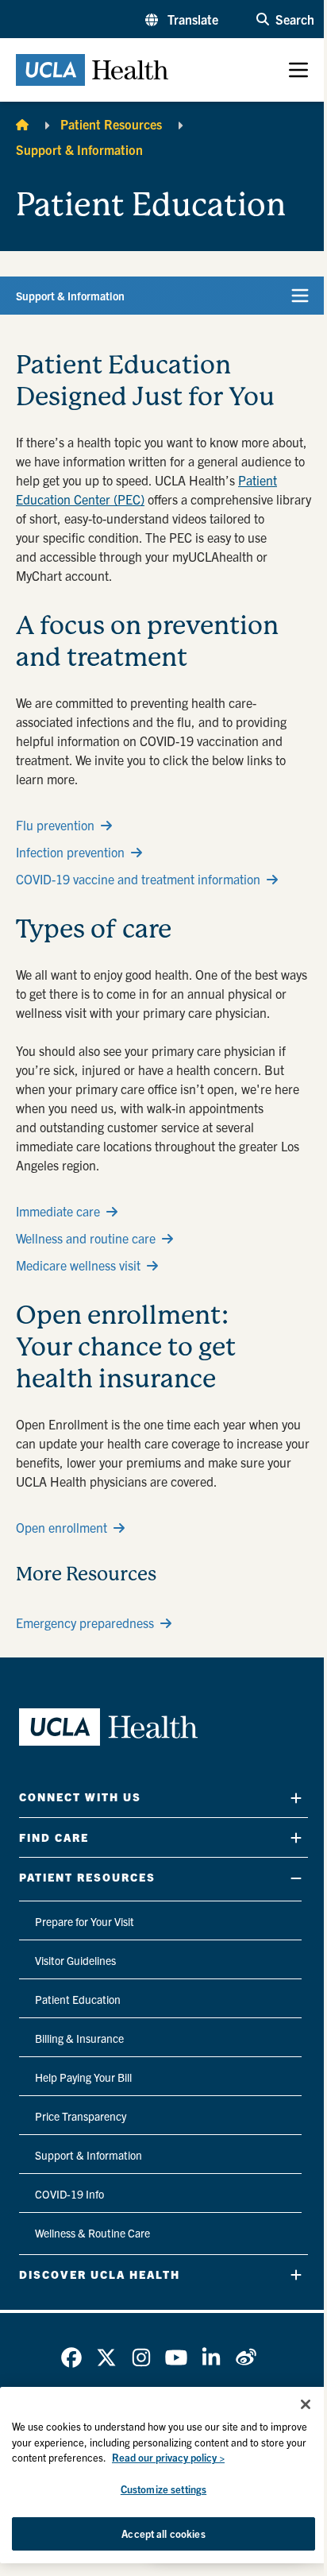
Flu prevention (55, 825)
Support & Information (79, 149)
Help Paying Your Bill (83, 2077)
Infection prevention (70, 852)
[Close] (306, 2404)
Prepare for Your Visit (85, 1921)
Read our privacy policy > (168, 2457)
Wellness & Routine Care (92, 2233)
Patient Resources (111, 124)
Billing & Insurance (79, 2038)
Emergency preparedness (85, 1623)
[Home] (22, 124)
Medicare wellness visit (78, 1265)
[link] (71, 2357)
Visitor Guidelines (75, 1960)
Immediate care (58, 1211)
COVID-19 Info (69, 2194)
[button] (182, 19)
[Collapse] (296, 1878)
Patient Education (78, 1999)
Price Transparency (81, 2116)
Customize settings (163, 2489)
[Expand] (296, 1798)
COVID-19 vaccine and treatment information (138, 879)
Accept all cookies (163, 2533)
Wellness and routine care (86, 1238)
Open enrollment (62, 1527)
